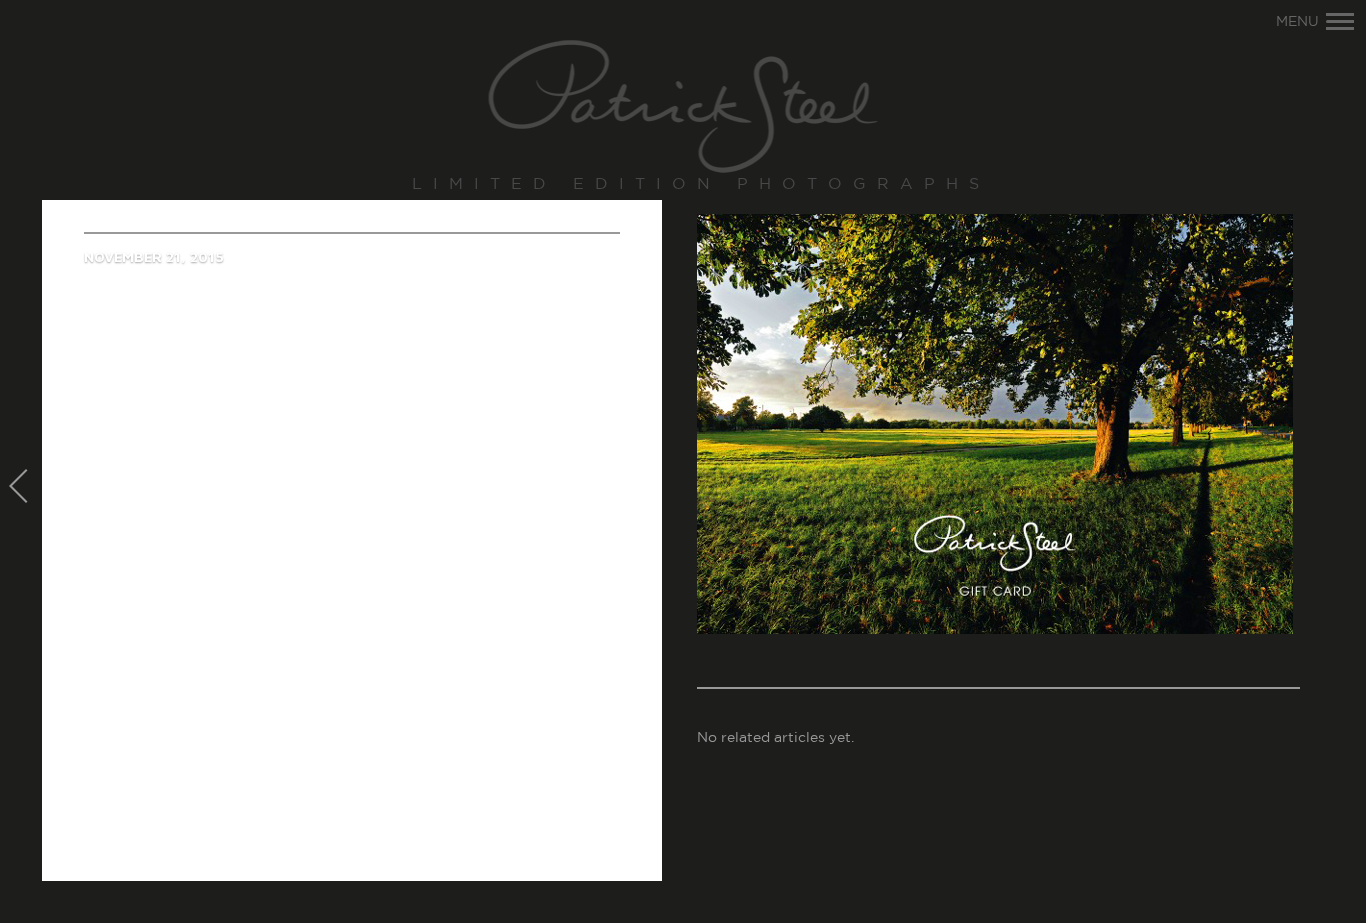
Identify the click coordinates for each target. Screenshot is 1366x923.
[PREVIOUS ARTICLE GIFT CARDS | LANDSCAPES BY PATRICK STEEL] (21, 488)
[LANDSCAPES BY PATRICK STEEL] (683, 107)
